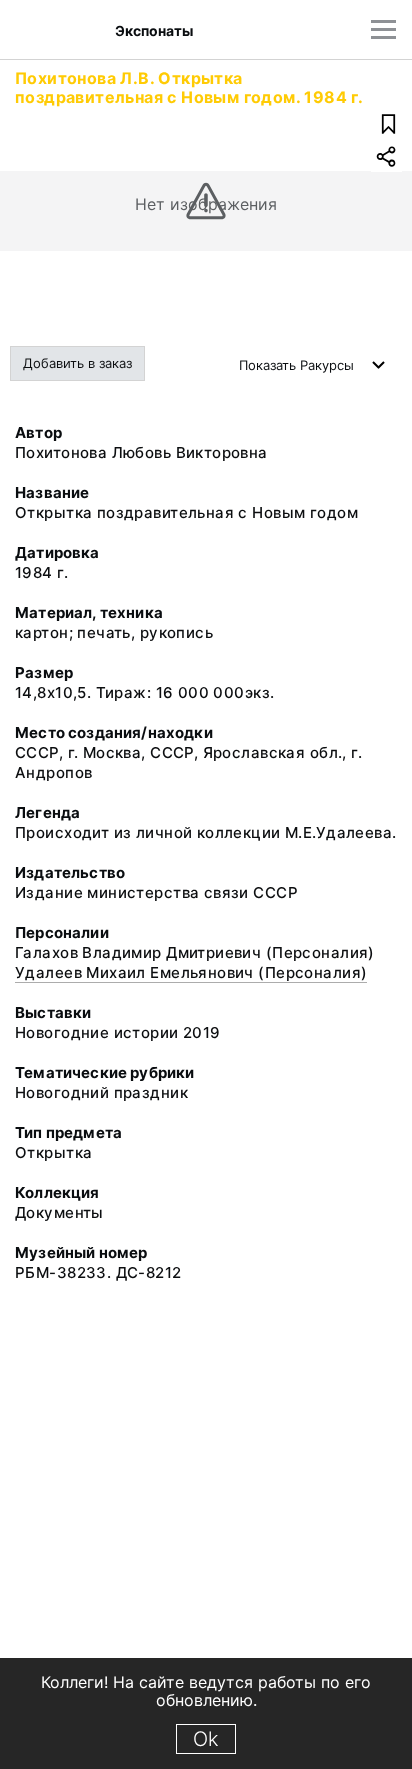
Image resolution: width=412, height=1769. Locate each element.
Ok (206, 1739)
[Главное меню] (383, 29)
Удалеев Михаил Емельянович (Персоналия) (191, 972)
